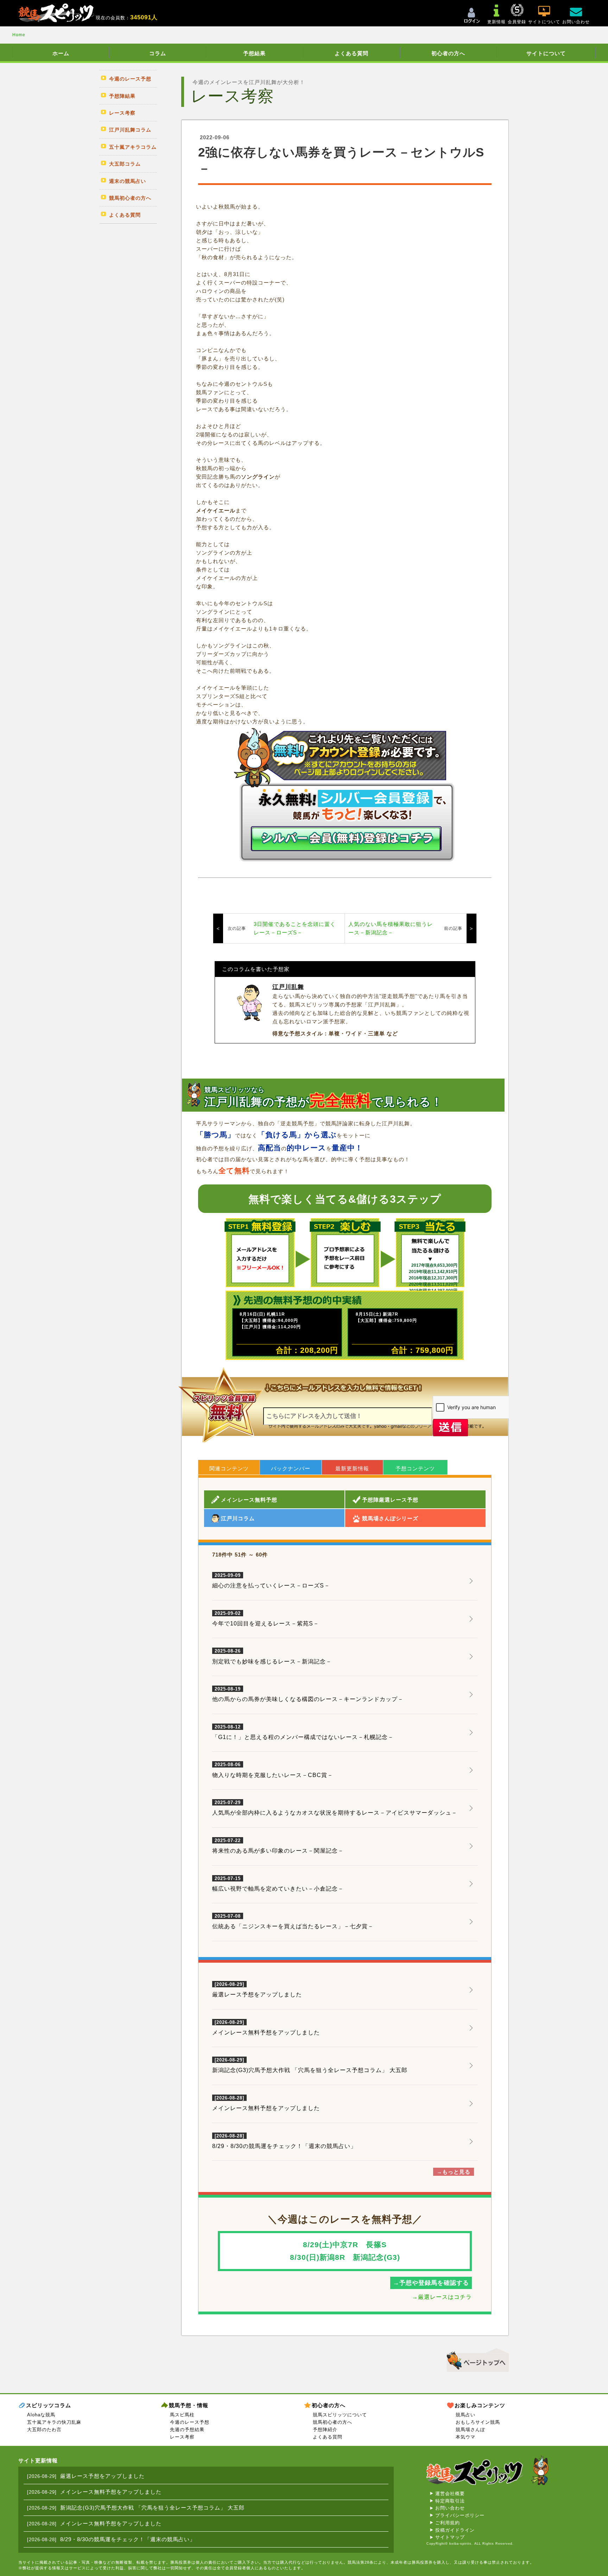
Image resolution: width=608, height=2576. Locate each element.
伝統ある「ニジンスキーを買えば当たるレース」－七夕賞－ (293, 1922)
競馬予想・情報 (189, 2405)
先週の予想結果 (187, 2430)
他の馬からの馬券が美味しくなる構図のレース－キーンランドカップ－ (308, 1694)
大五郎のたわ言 (44, 2430)
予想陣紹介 (325, 2430)
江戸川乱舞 (288, 987)
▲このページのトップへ (475, 2359)
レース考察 (182, 2437)
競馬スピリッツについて (340, 2415)
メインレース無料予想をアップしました (266, 2032)
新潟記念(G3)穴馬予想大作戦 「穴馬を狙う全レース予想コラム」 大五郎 (310, 2070)
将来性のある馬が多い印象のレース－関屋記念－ (278, 1846)
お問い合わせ (450, 2508)
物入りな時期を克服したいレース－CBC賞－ (273, 1770)
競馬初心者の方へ (332, 2422)
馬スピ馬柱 (182, 2415)
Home (19, 35)
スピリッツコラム (49, 2405)
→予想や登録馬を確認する (431, 2283)
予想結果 (254, 53)
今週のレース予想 (190, 2422)
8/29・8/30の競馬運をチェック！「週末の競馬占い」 (284, 2146)
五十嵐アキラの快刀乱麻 (54, 2422)
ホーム (61, 53)
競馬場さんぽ (470, 2430)
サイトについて (546, 53)
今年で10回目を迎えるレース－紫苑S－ (266, 1619)
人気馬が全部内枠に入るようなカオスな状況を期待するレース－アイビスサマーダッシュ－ (335, 1808)
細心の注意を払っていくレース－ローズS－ (271, 1581)
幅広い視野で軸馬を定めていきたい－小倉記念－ (278, 1884)
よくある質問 (351, 53)
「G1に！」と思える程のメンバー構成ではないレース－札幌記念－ (303, 1732)
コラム (158, 53)
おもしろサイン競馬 (478, 2422)
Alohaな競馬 (41, 2415)
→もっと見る (454, 2172)
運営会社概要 (450, 2494)
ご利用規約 (448, 2523)
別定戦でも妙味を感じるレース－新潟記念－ (272, 1656)
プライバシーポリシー (460, 2515)
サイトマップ (450, 2537)
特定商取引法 (450, 2501)
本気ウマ (465, 2437)
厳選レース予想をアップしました (257, 1995)
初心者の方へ (448, 53)
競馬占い (465, 2415)
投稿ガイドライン (455, 2530)
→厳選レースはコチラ (442, 2297)
